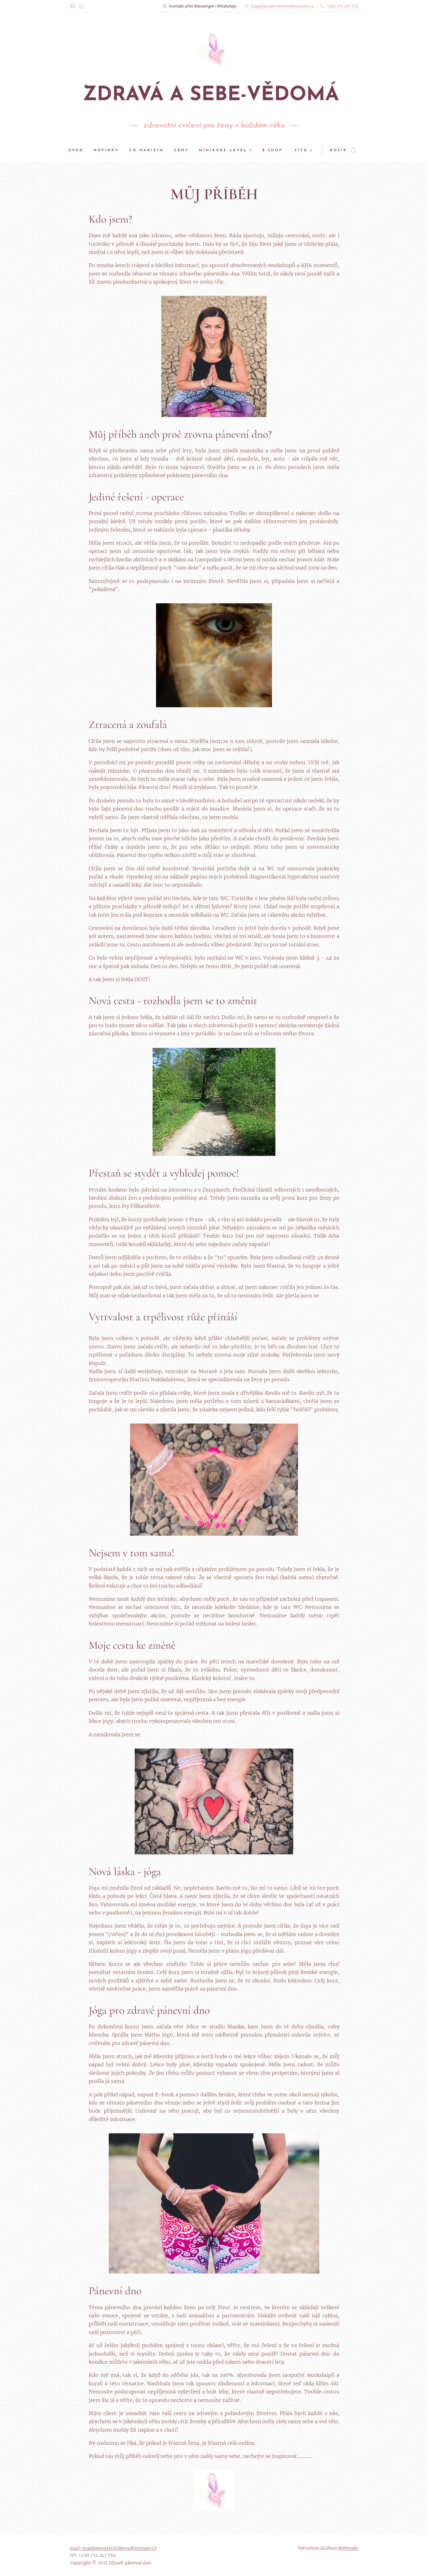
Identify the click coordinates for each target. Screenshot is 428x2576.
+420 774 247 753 (342, 6)
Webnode (348, 2548)
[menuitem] (78, 151)
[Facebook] (72, 6)
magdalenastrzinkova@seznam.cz (282, 6)
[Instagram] (82, 6)
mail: (76, 2548)
